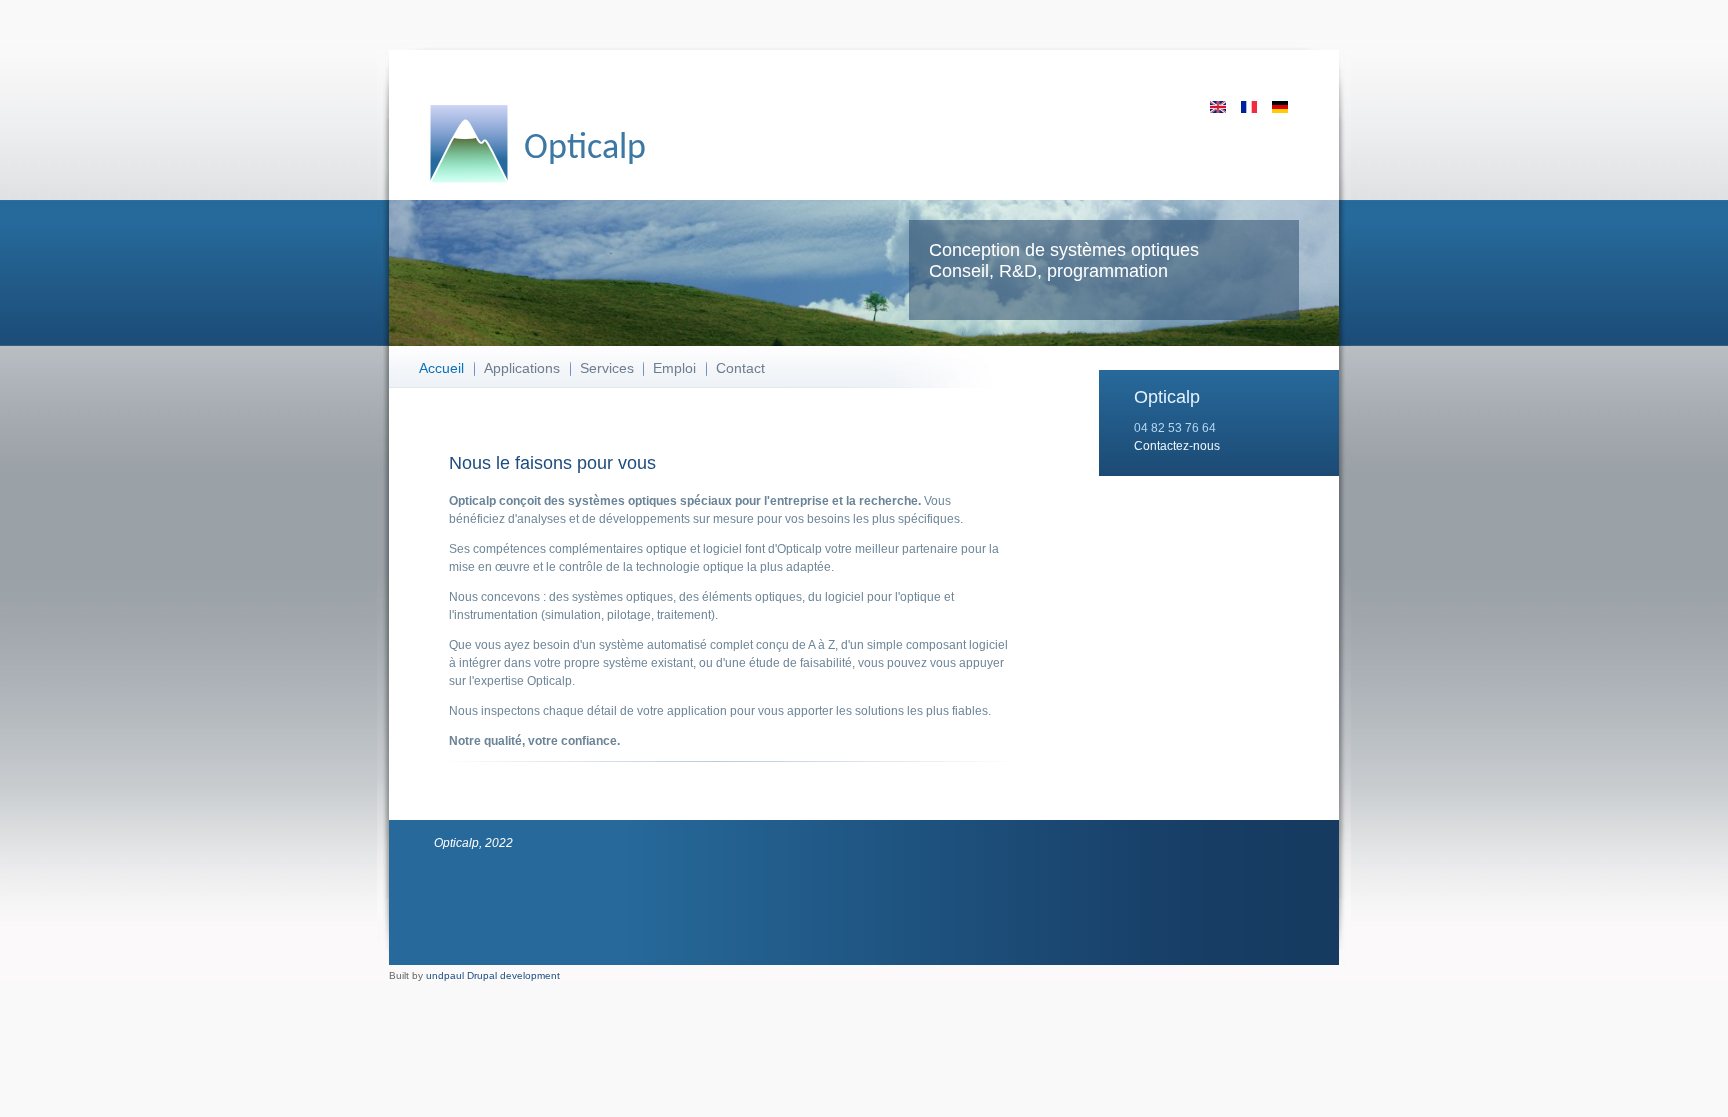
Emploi (674, 368)
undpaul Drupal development (493, 975)
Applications (522, 368)
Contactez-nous (1177, 446)
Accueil (441, 368)
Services (607, 368)
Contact (740, 368)
